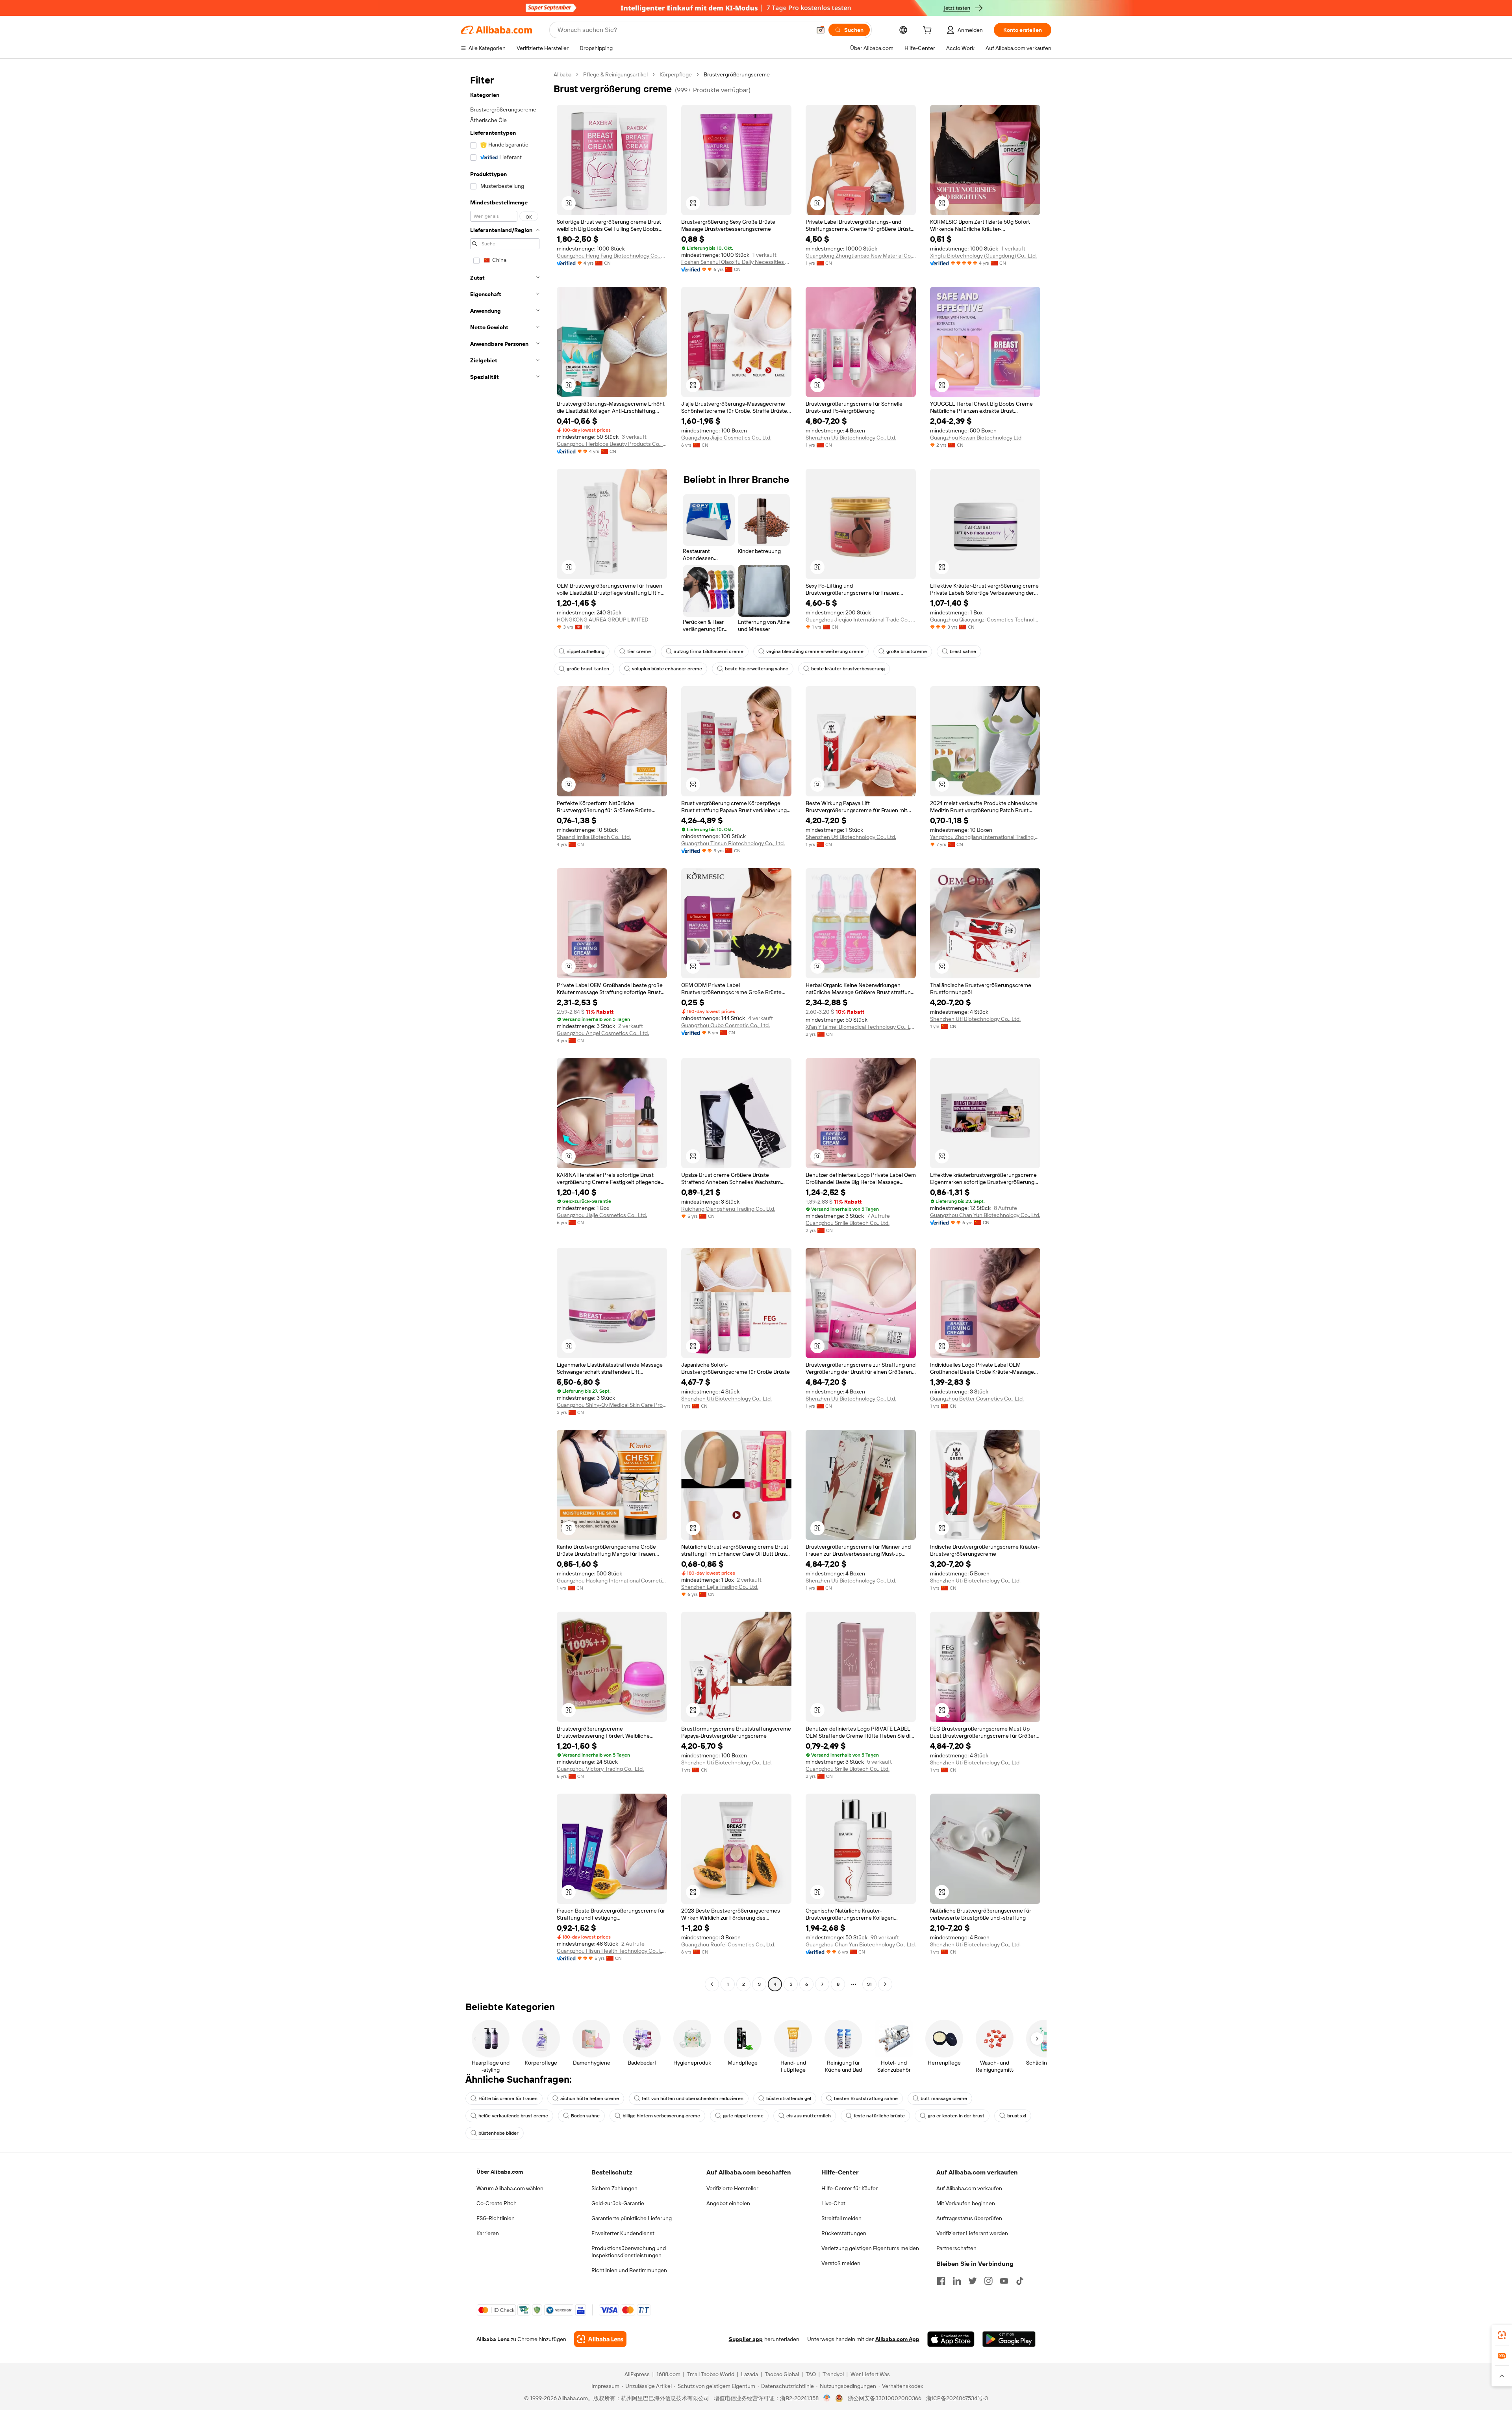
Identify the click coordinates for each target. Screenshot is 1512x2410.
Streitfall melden (841, 2218)
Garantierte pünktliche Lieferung (632, 2218)
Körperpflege (676, 74)
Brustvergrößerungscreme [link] (737, 74)
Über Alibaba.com (500, 2172)
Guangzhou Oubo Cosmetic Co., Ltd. (725, 1025)
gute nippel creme (743, 2116)
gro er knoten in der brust (956, 2116)
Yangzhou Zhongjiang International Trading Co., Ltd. (985, 837)
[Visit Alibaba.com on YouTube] (1004, 2281)
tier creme (639, 651)
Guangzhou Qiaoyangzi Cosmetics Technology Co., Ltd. (985, 620)
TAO (811, 2374)
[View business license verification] (827, 2398)
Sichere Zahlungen (614, 2188)
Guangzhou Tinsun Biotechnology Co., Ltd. (733, 843)
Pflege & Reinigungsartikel (615, 74)
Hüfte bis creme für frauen (508, 2098)
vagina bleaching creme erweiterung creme (815, 651)
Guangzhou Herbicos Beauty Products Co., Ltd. (612, 444)
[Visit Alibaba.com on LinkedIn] (957, 2281)
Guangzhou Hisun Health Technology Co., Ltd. (612, 1951)
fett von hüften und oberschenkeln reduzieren (693, 2098)
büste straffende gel (789, 2098)
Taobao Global (782, 2374)
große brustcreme (907, 651)
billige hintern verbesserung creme (661, 2116)
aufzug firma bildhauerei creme (709, 651)
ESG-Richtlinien (496, 2218)
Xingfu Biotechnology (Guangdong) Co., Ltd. (983, 256)
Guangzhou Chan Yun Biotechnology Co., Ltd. (985, 1215)
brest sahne (963, 651)
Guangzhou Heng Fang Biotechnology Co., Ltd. (612, 256)
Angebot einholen (728, 2203)
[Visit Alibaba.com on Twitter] (973, 2281)
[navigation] (505, 1030)
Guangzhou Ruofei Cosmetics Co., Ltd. (728, 1944)
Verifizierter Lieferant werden (972, 2233)
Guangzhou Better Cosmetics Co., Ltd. (977, 1399)
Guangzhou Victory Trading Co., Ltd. (600, 1769)
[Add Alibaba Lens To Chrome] (600, 2339)
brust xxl (1017, 2116)
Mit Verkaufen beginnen (966, 2203)
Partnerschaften (956, 2248)
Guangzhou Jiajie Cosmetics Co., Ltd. (726, 438)
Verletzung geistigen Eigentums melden (870, 2248)
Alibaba (562, 74)
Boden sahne (585, 2116)
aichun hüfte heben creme (590, 2098)
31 (869, 1984)
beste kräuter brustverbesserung (848, 669)
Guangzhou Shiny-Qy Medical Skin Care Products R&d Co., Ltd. (612, 1405)
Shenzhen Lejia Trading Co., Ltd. (720, 1587)
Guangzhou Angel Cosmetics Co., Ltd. (603, 1033)
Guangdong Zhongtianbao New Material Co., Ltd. (861, 256)
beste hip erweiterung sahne (757, 669)
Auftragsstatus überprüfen (969, 2218)
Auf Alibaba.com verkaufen (969, 2188)
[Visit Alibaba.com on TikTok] (1020, 2281)
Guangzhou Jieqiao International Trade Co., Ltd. (861, 620)
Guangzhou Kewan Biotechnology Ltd (976, 438)
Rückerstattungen (844, 2233)
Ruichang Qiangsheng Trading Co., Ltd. (728, 1209)
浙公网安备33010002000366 (885, 2398)
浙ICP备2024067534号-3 (957, 2398)
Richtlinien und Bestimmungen (629, 2270)
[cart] (929, 31)
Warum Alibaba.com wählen (510, 2188)
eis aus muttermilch (809, 2116)
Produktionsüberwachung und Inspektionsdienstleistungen (629, 2252)
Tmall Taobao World (711, 2374)
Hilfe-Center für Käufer (850, 2188)
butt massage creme (944, 2098)
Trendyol (833, 2374)
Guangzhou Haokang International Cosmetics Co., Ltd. (612, 1581)
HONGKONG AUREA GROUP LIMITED (603, 620)
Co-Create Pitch (497, 2203)
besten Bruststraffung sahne (866, 2098)
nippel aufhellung (586, 651)
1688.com (668, 2374)
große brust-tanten (588, 669)
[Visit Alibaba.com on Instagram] (988, 2281)
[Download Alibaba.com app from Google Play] (1009, 2339)
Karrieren (488, 2233)
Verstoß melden (841, 2263)
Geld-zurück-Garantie (618, 2203)
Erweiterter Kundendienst (623, 2233)
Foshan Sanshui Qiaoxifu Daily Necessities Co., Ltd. (736, 262)
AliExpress (637, 2374)
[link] (1502, 2335)
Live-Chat (833, 2203)
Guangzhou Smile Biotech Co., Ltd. (848, 1223)
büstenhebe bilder (498, 2133)
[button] (821, 30)
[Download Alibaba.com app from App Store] (951, 2339)
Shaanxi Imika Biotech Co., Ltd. (594, 837)
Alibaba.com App (897, 2339)
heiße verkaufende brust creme (513, 2116)
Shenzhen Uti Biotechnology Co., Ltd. (851, 438)
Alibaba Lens (493, 2339)
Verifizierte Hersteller (732, 2188)
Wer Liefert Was (870, 2374)
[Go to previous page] (712, 1984)
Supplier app (746, 2339)
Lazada (750, 2374)
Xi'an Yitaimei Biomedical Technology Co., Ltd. (861, 1027)
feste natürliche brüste (879, 2116)
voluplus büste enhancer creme (667, 669)
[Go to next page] (885, 1984)
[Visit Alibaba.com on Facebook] (941, 2281)
